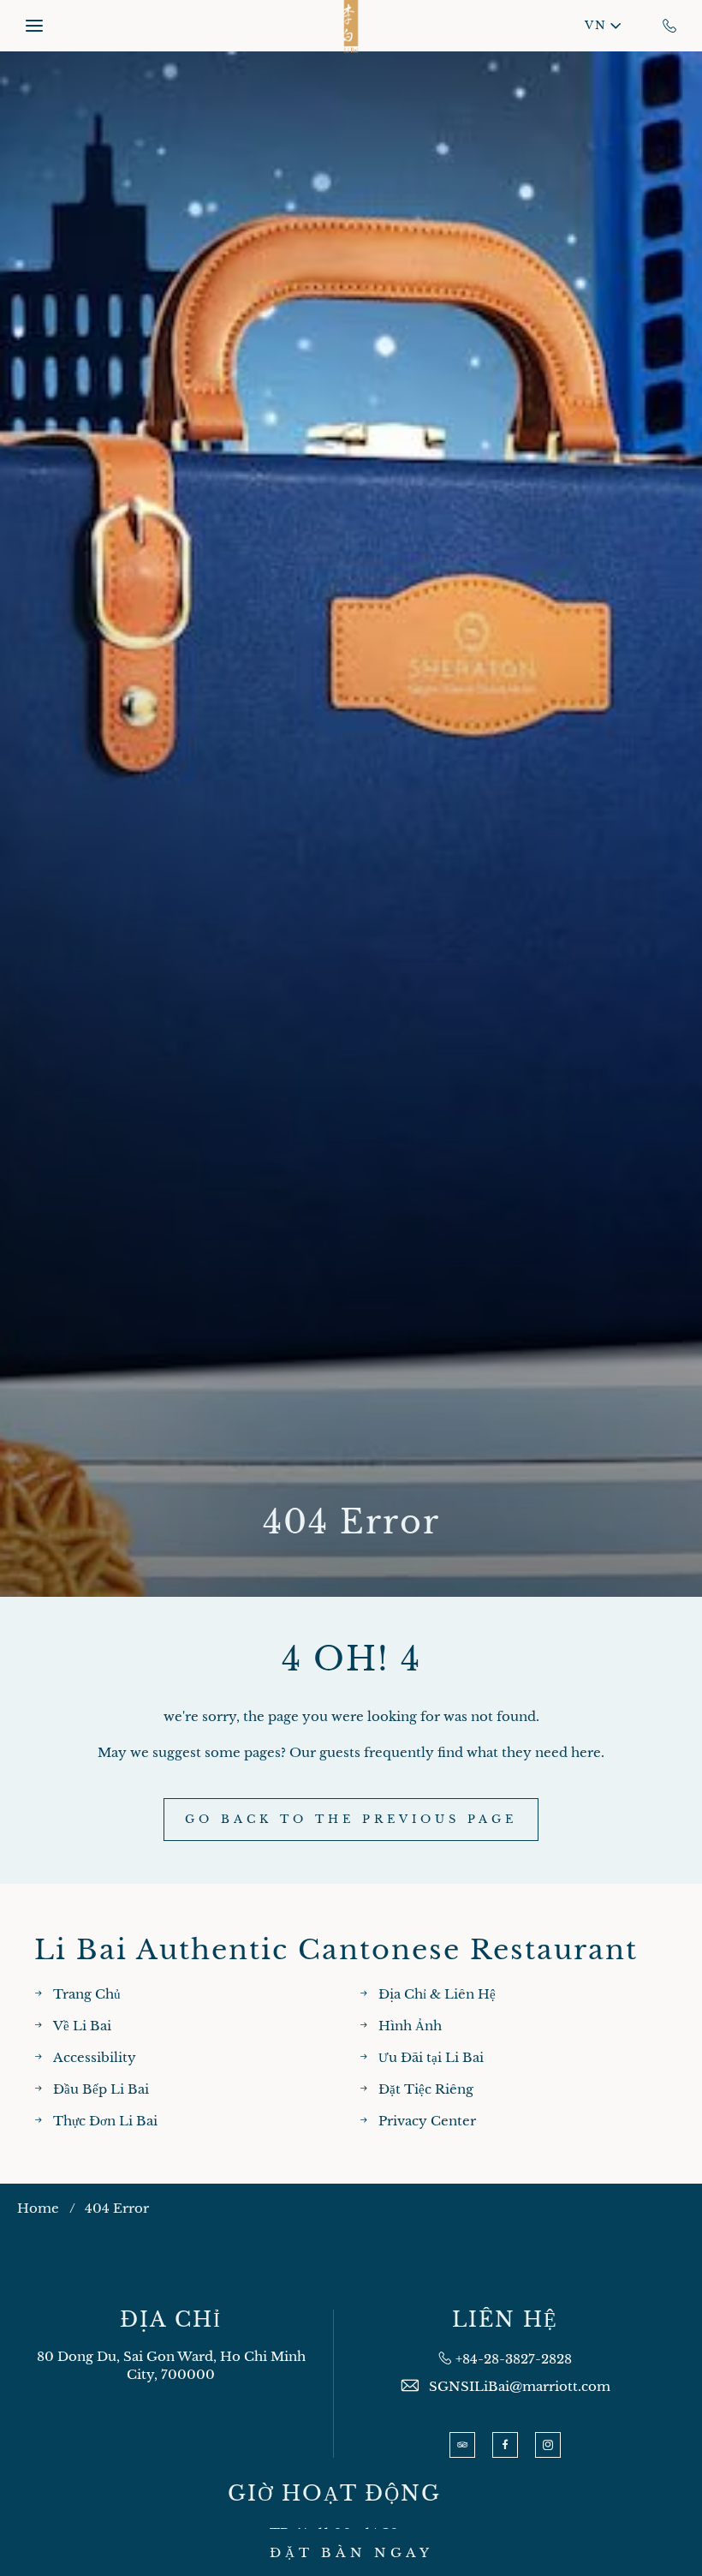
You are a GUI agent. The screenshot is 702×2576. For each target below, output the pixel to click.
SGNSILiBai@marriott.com (520, 2386)
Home (38, 2208)
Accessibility (95, 2057)
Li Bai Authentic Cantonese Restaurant (336, 1950)
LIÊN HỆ (505, 2320)
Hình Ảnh (410, 2026)
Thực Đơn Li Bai (105, 2121)
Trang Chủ (87, 1994)
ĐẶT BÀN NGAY (351, 2552)
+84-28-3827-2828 (514, 2359)
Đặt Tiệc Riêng (426, 2089)
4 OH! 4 (351, 1659)
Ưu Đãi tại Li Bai (431, 2057)
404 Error (351, 1522)
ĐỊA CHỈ (171, 2320)
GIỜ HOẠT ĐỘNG (334, 2494)
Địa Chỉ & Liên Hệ (437, 1994)
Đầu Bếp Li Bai (101, 2089)
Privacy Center (427, 2121)
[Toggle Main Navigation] (34, 26)
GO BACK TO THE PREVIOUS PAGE (351, 1819)
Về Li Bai (82, 2026)
